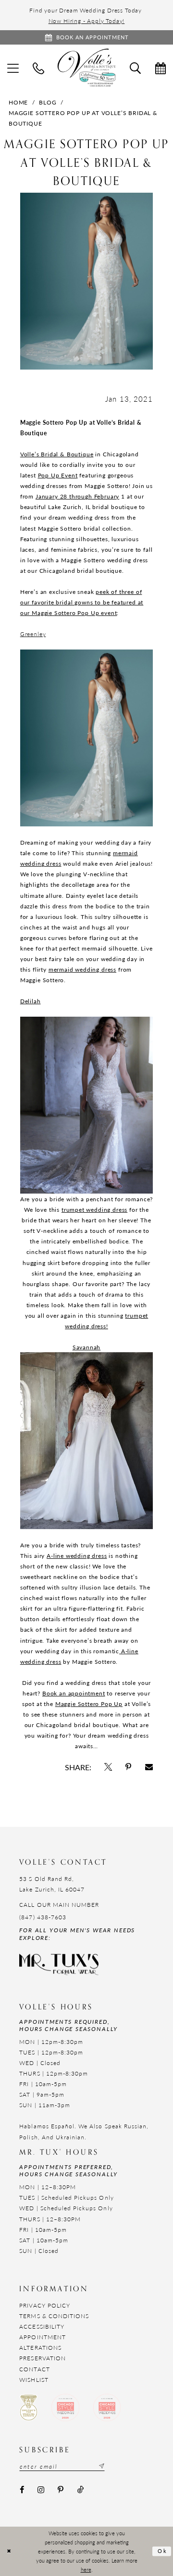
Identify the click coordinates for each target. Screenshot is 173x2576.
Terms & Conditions (54, 2316)
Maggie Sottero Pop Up (89, 1704)
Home (18, 102)
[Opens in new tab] (108, 1767)
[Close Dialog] (9, 2552)
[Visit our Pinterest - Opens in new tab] (61, 2490)
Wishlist (34, 2379)
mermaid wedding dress (82, 969)
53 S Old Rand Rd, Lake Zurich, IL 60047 (52, 1884)
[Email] (149, 1767)
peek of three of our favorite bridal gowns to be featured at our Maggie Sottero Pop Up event (82, 602)
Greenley (33, 634)
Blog (48, 102)
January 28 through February (77, 496)
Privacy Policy (45, 2305)
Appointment (43, 2337)
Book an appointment (74, 1693)
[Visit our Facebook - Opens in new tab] (22, 2490)
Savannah (87, 1347)
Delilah (31, 1001)
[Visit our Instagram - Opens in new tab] (41, 2490)
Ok (163, 2551)
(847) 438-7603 (43, 1917)
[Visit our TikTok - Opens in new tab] (80, 2490)
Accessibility (42, 2326)
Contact (34, 2369)
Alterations (40, 2347)
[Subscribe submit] (101, 2466)
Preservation (43, 2358)
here (86, 2570)
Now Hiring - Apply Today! (87, 21)
